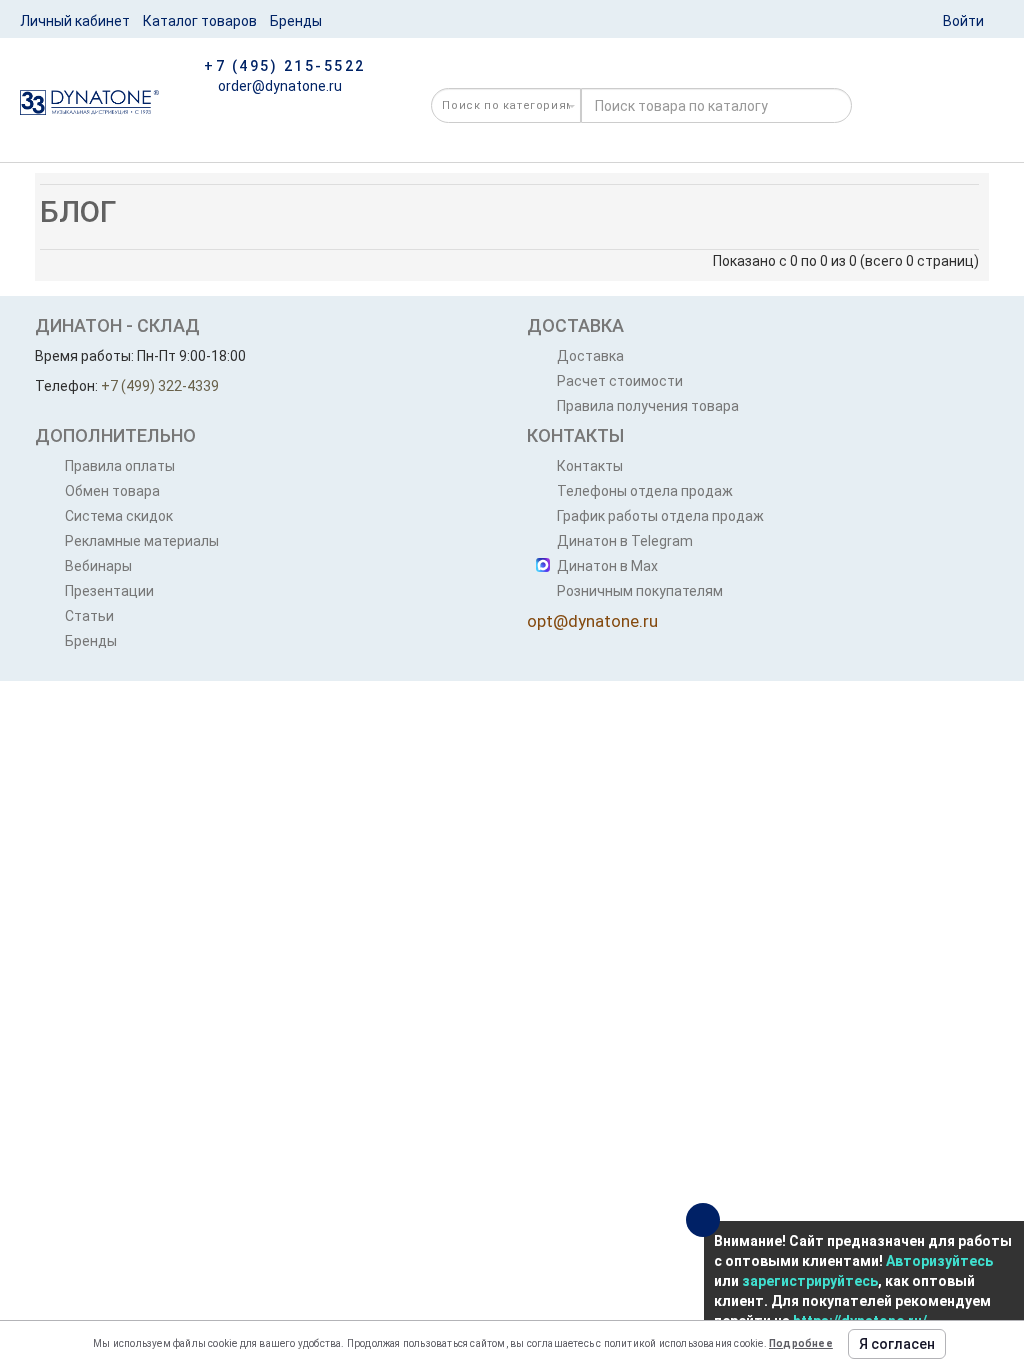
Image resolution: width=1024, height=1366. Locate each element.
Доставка (590, 356)
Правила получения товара (648, 406)
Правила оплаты (120, 466)
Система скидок (119, 516)
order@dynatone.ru (278, 86)
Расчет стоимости (620, 381)
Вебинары (98, 566)
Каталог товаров (200, 21)
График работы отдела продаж (660, 516)
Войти (963, 21)
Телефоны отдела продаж (645, 491)
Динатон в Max (607, 566)
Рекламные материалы (142, 541)
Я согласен (897, 1344)
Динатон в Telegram (625, 541)
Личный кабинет (75, 21)
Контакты (590, 466)
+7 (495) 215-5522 (285, 66)
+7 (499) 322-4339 (160, 386)
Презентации (109, 591)
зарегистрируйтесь (810, 1281)
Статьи (89, 616)
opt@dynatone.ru (592, 621)
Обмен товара (112, 491)
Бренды (296, 21)
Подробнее (801, 1343)
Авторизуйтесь (939, 1261)
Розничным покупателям (640, 591)
